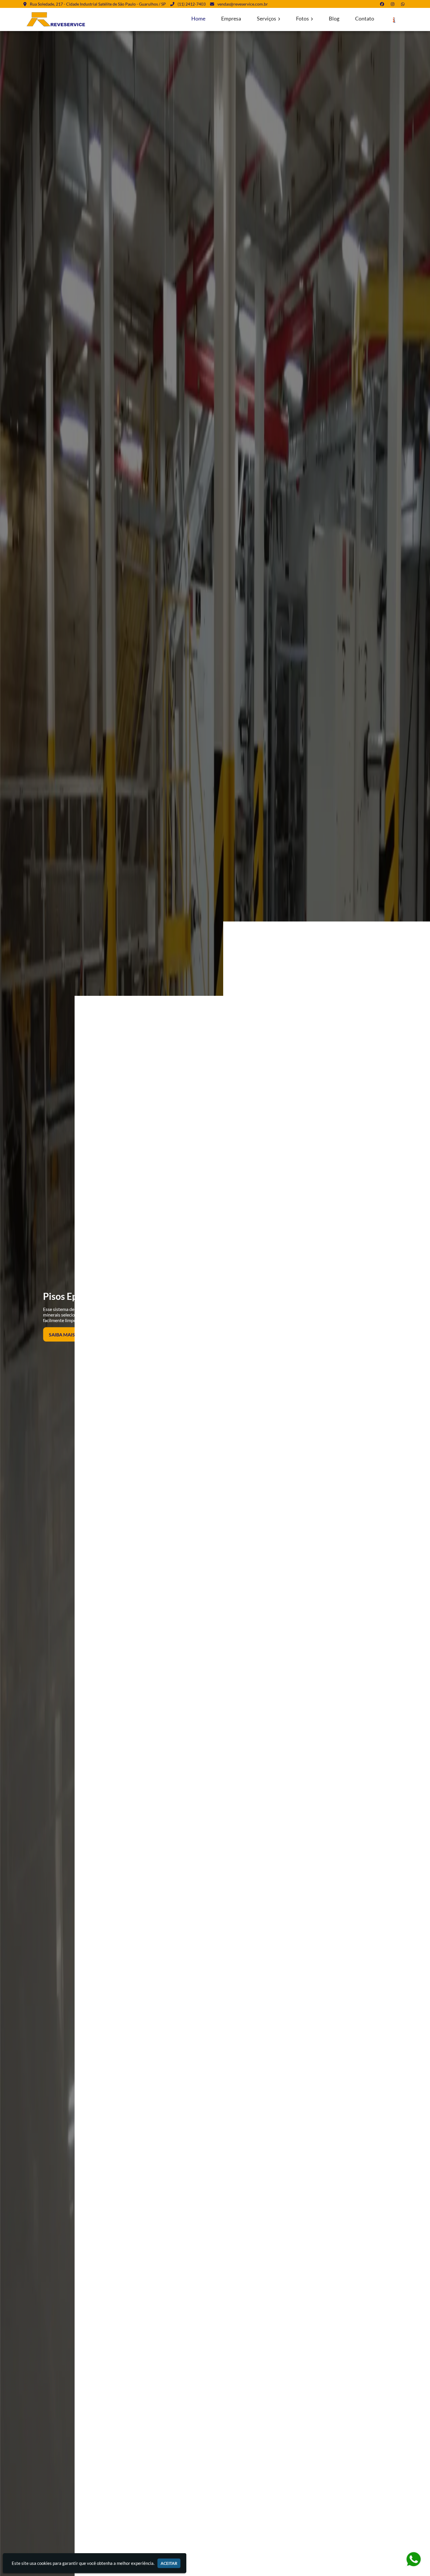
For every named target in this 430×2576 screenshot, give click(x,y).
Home (198, 19)
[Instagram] (394, 4)
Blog (334, 19)
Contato (365, 19)
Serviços (267, 19)
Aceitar (169, 2563)
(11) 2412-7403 (192, 4)
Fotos (303, 19)
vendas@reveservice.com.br (243, 4)
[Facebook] (383, 4)
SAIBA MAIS (62, 1334)
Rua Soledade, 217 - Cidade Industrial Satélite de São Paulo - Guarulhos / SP (98, 4)
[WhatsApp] (404, 4)
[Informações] (394, 20)
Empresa (231, 19)
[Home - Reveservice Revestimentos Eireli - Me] (57, 19)
